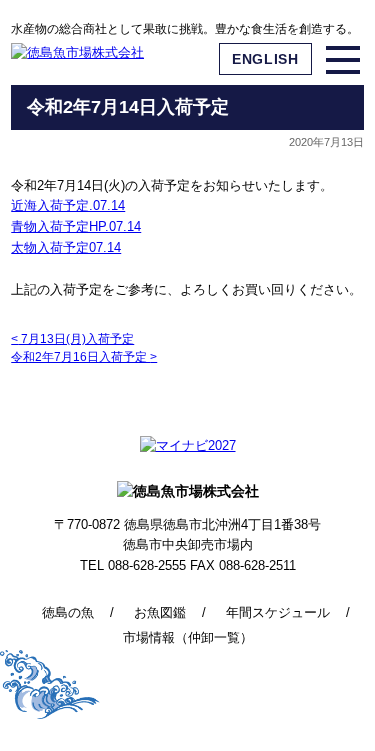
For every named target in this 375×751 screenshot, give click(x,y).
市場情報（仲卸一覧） (188, 637)
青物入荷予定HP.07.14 (76, 226)
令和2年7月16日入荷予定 (84, 357)
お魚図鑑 (160, 612)
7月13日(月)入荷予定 (72, 339)
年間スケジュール (278, 612)
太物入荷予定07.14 (66, 247)
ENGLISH (265, 59)
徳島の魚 (68, 612)
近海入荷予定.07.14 (68, 205)
